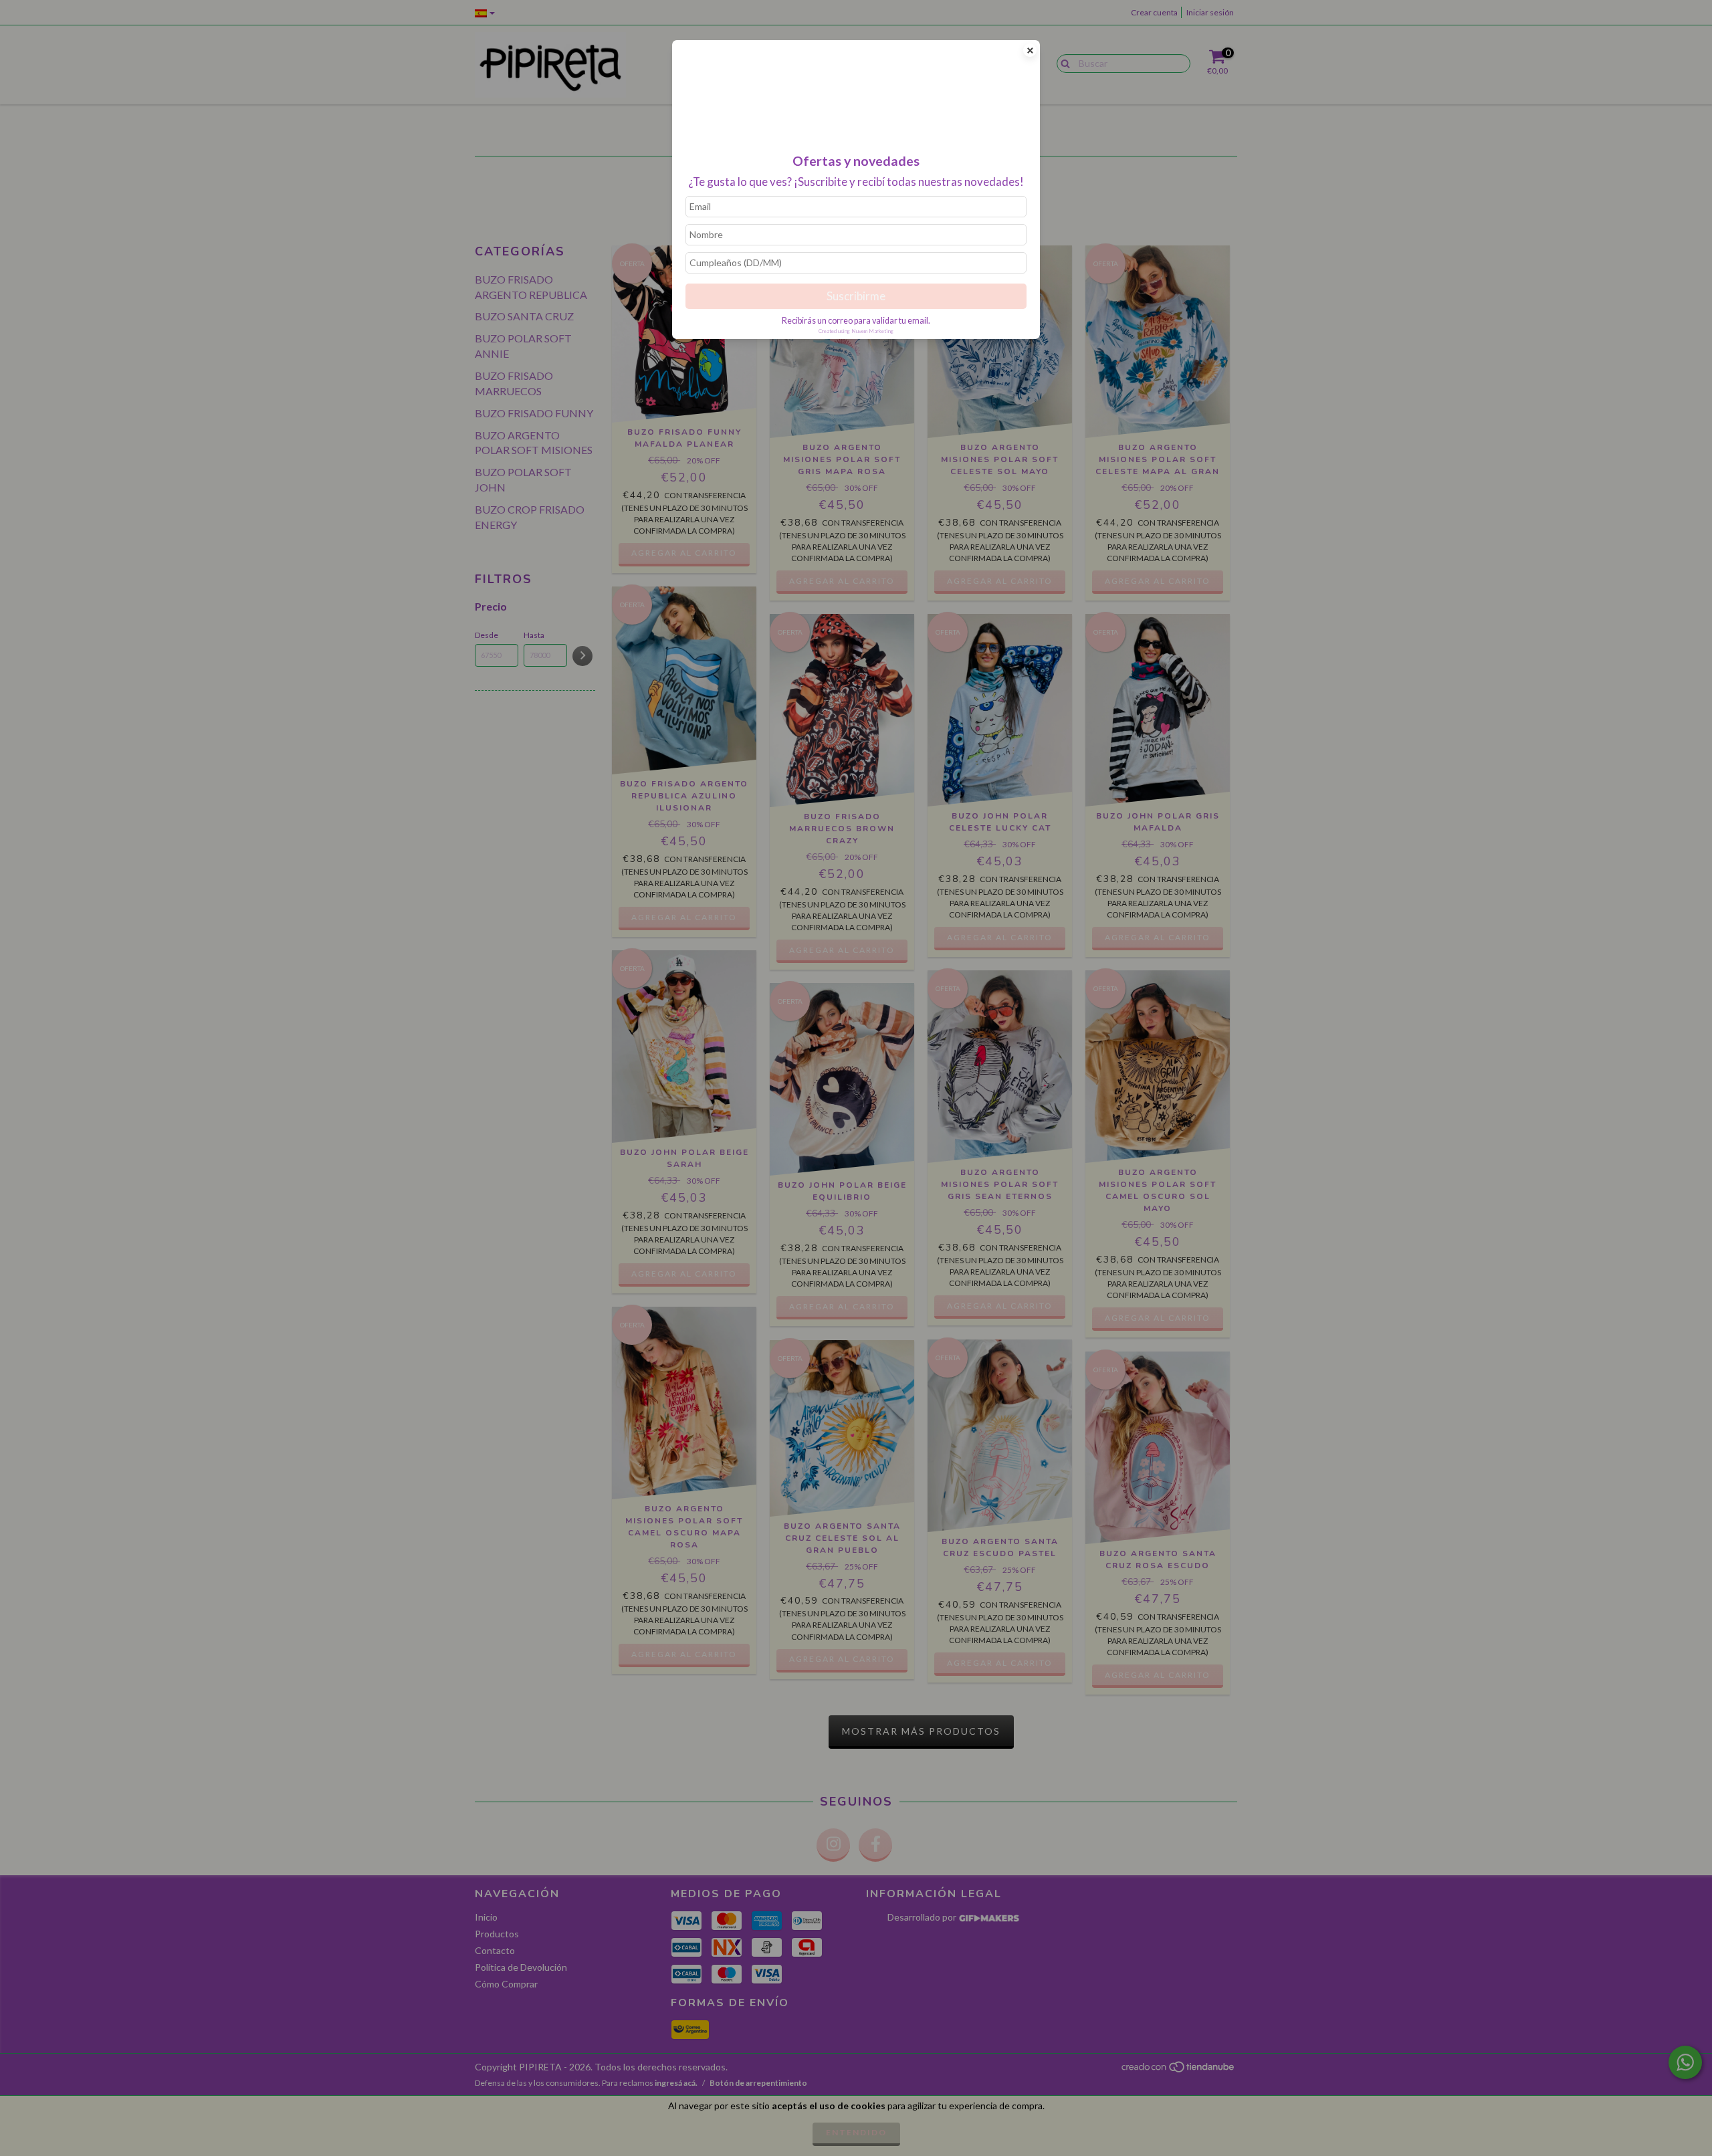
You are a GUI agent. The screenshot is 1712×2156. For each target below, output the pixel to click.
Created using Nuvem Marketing (856, 331)
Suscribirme (856, 296)
